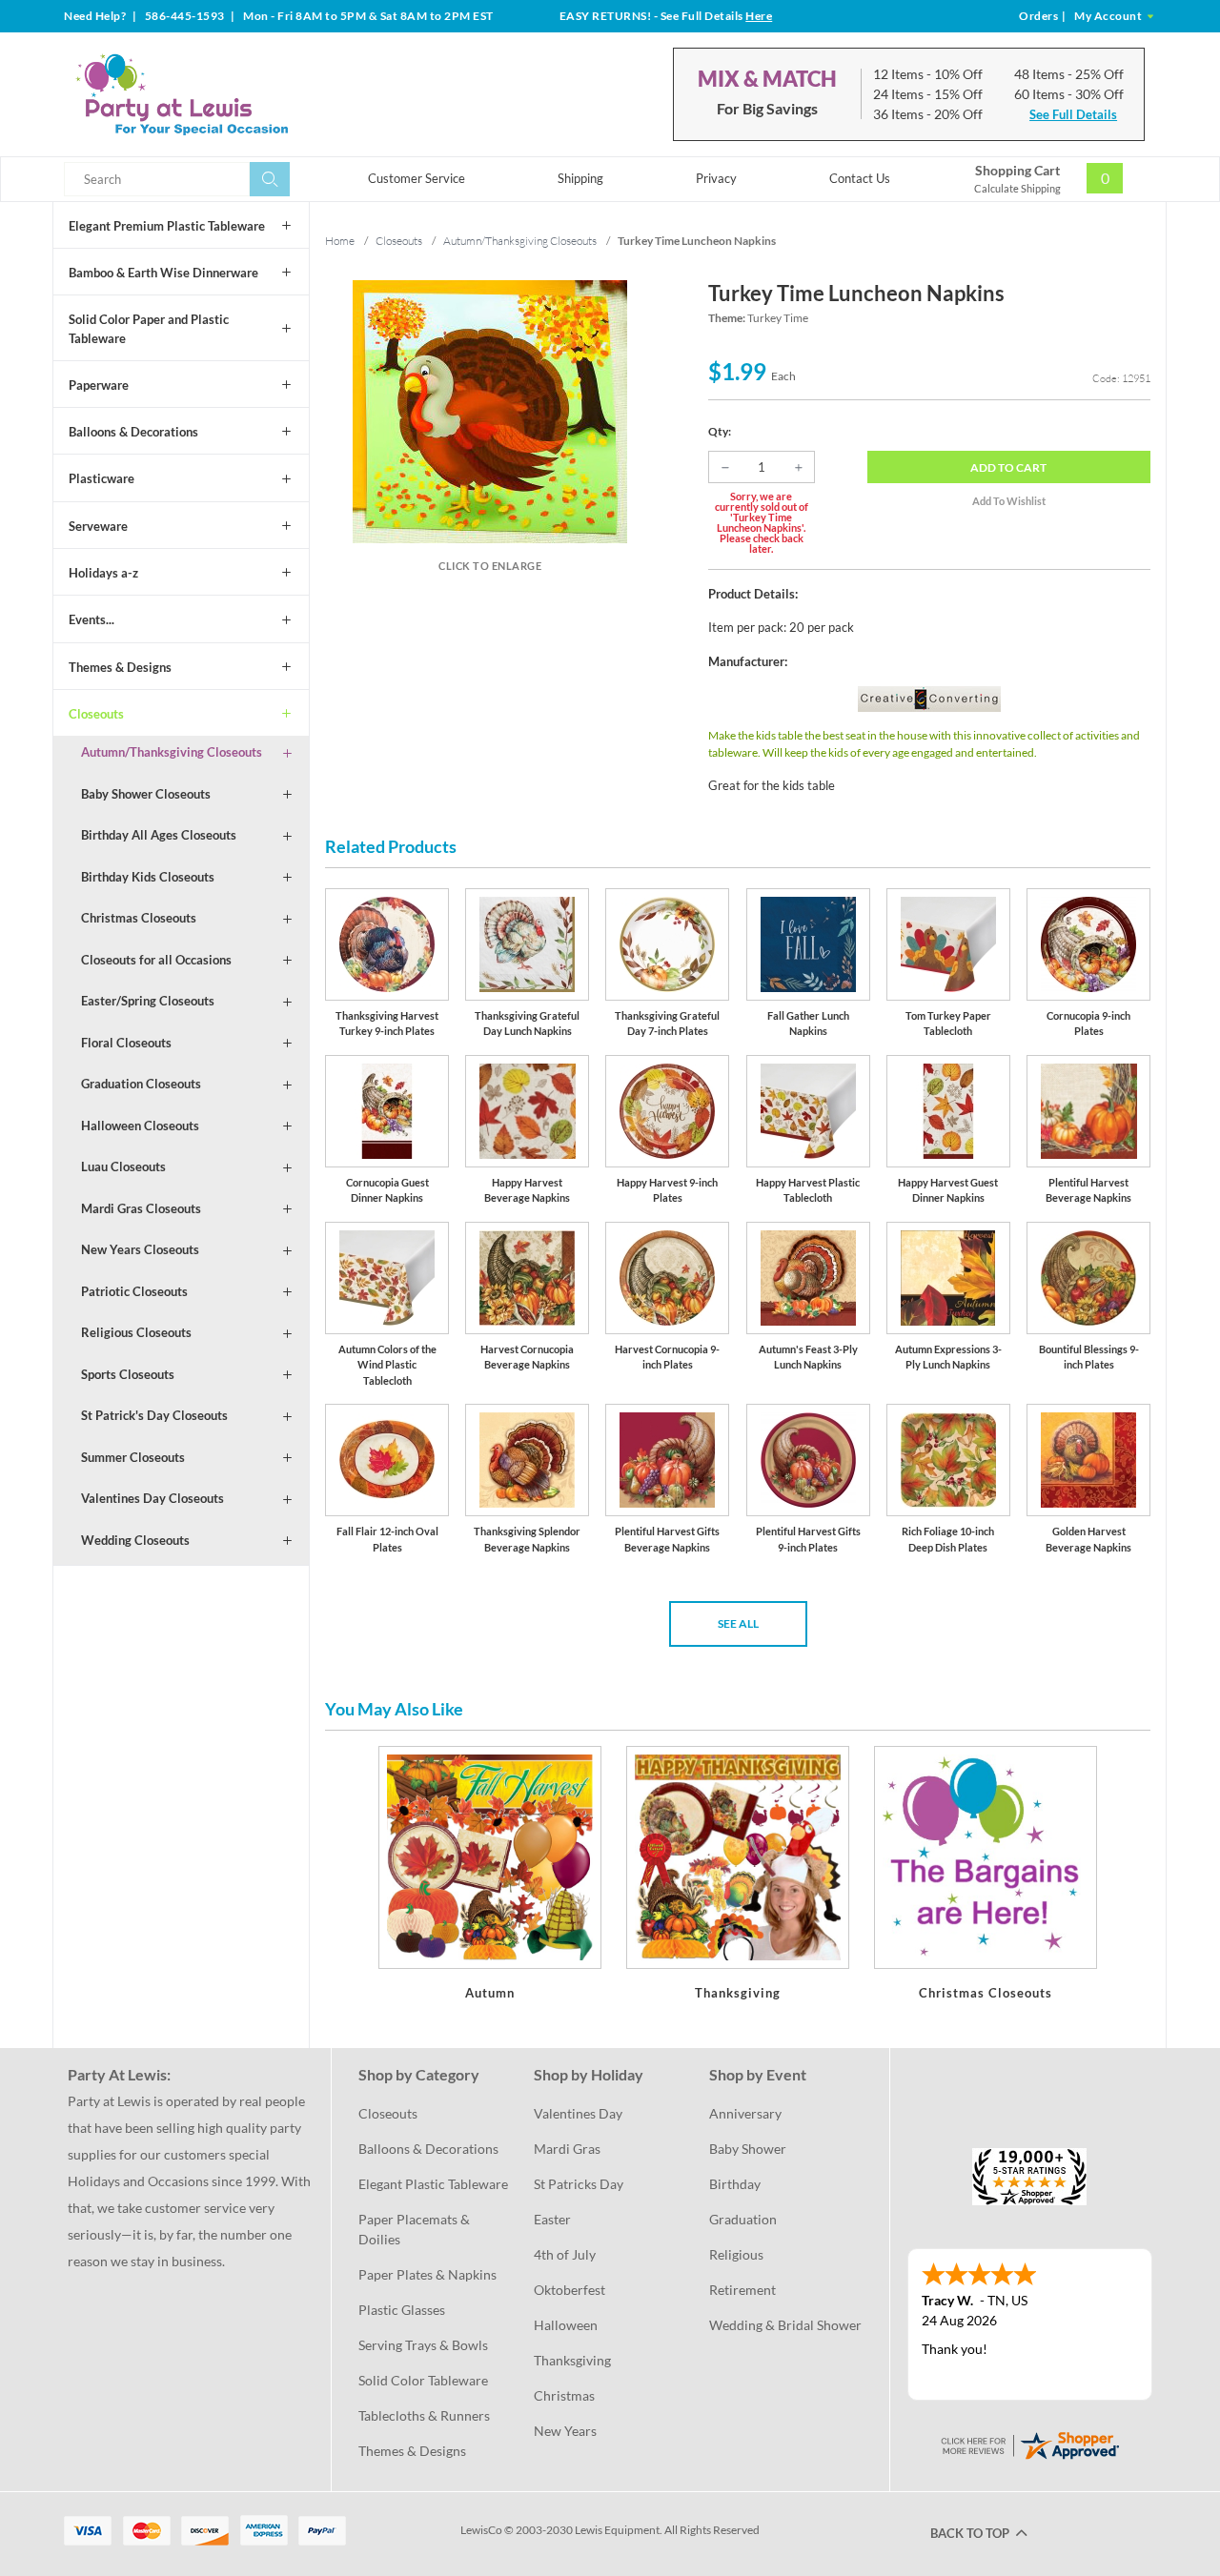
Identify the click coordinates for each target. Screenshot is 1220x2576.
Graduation (743, 2219)
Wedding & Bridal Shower (785, 2325)
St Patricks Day (579, 2184)
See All (738, 1623)
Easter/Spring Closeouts (148, 1001)
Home (340, 241)
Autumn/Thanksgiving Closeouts (172, 752)
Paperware (99, 385)
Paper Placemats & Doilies (416, 2229)
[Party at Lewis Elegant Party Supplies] (228, 94)
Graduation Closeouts (141, 1084)
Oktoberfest (569, 2290)
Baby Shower (748, 2149)
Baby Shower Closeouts (146, 794)
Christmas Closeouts (139, 918)
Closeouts (96, 714)
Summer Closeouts (133, 1457)
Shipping (580, 178)
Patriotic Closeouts (134, 1291)
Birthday (735, 2184)
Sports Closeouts (128, 1374)
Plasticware (102, 478)
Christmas (564, 2395)
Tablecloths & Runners (424, 2415)
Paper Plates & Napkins (427, 2274)
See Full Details (1073, 114)
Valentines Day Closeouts (152, 1498)
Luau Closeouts (123, 1166)
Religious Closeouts (136, 1332)
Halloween (566, 2325)
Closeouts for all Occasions (156, 960)
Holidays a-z (103, 573)
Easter (552, 2219)
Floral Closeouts (126, 1043)
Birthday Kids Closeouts (148, 877)
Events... (91, 619)
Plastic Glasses (402, 2310)
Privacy (716, 178)
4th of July (565, 2254)
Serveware (98, 526)
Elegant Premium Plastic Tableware (167, 226)
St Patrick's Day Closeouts (154, 1415)
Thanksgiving (572, 2360)
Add (1008, 467)
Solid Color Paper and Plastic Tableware (149, 329)
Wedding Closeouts (135, 1540)
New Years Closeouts (140, 1249)
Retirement (742, 2290)
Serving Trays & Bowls (423, 2345)
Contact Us (860, 178)
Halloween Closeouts (140, 1126)
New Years (565, 2431)
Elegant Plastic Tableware (433, 2184)
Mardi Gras (567, 2149)
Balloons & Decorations (133, 432)
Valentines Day (578, 2113)
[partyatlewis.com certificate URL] (1029, 2444)
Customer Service (417, 178)
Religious (736, 2254)
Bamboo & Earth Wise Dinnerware (163, 273)
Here (759, 16)
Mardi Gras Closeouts (141, 1208)
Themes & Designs (120, 667)
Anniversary (745, 2113)
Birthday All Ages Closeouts (159, 835)
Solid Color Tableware (423, 2380)
